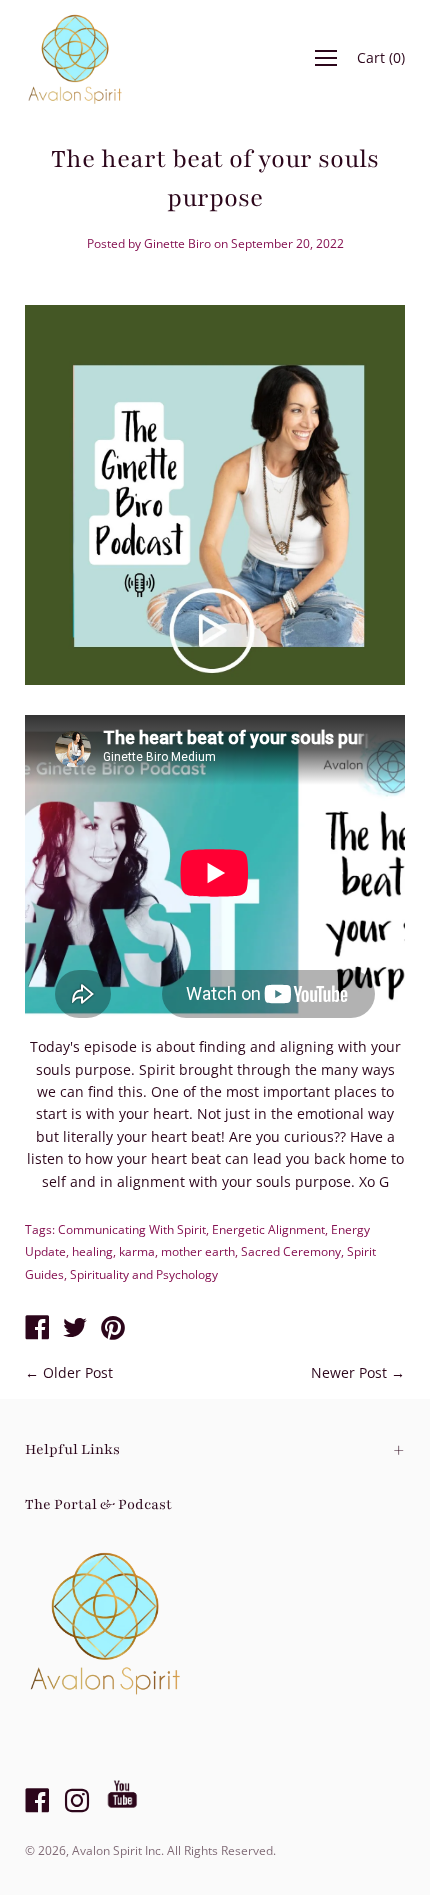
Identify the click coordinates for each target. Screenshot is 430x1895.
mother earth (198, 1251)
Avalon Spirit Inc (116, 1850)
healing (92, 1251)
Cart (381, 57)
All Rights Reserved (220, 1850)
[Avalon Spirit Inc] (37, 1329)
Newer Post (349, 1372)
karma (137, 1251)
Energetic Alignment (268, 1229)
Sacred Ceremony (291, 1251)
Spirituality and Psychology (144, 1274)
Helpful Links (72, 1449)
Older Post (78, 1372)
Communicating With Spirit (132, 1229)
